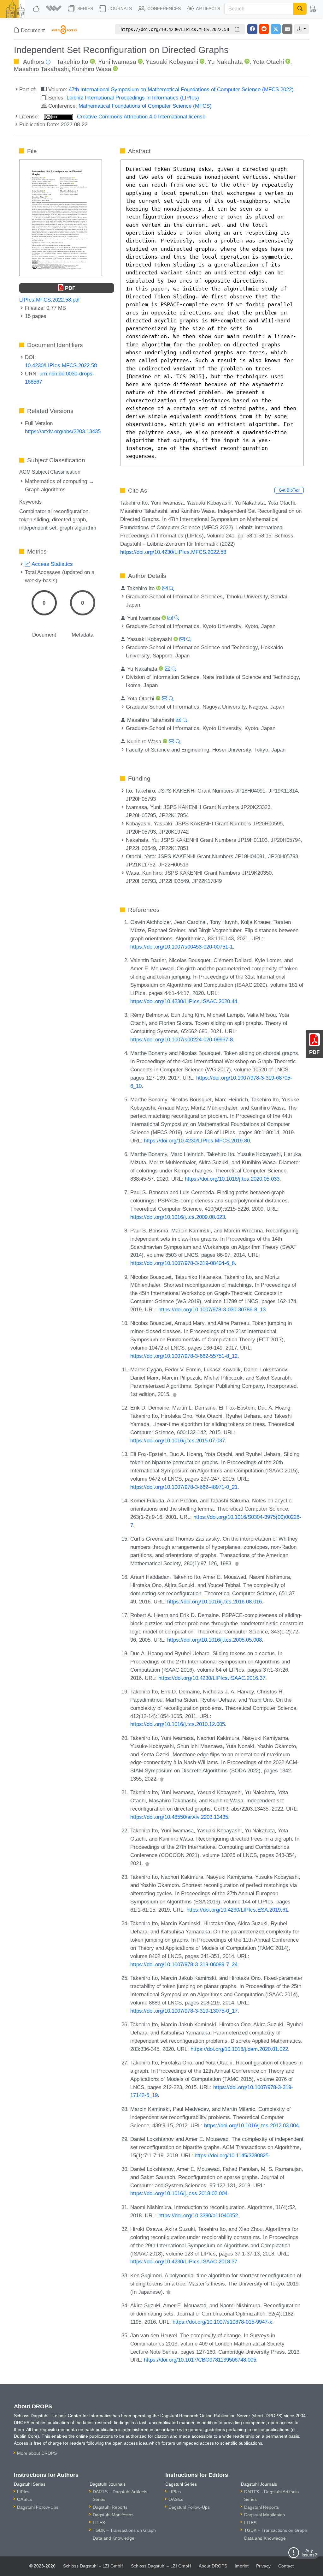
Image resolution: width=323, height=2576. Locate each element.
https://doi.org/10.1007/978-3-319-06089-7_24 (184, 1964)
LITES (99, 2523)
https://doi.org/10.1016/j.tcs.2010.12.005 (178, 1724)
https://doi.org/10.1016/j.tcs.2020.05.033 (232, 1179)
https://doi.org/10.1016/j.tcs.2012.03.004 (251, 2125)
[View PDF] (60, 217)
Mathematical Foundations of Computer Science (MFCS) (145, 106)
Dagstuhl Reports (110, 2507)
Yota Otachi (268, 62)
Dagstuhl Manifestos (113, 2515)
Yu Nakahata (225, 62)
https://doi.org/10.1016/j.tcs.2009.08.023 (178, 1217)
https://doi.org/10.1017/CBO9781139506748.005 (200, 2360)
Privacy (263, 2566)
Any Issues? (309, 2553)
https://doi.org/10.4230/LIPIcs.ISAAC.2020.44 (184, 1001)
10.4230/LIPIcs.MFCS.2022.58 (61, 365)
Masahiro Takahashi (41, 69)
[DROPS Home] (37, 9)
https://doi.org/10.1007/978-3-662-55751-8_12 (184, 1356)
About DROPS (213, 2566)
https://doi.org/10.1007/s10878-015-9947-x (222, 2322)
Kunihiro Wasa (92, 69)
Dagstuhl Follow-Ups (38, 2507)
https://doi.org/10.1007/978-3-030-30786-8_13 (212, 1309)
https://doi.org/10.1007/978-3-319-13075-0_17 (184, 2011)
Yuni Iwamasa (117, 62)
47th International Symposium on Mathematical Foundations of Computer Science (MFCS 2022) (181, 89)
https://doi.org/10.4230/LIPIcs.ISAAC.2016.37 (212, 1678)
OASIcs (24, 2499)
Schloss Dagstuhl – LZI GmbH (93, 2566)
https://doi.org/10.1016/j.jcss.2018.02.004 (179, 2193)
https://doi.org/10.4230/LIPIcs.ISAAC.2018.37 (184, 2261)
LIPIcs (23, 2492)
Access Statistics (52, 564)
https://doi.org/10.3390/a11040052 (198, 2215)
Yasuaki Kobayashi (172, 62)
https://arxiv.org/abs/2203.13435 (63, 431)
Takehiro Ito (73, 62)
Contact (286, 2566)
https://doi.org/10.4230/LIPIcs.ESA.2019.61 (237, 1910)
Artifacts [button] (208, 9)
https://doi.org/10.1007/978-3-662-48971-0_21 (184, 1487)
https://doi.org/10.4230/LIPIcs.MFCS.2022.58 (173, 552)
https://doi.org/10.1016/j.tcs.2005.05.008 (214, 1640)
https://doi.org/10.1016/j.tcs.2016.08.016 (214, 1602)
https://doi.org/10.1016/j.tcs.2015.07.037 (178, 1441)
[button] (54, 9)
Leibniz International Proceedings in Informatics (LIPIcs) (133, 98)
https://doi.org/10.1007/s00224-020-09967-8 (182, 1039)
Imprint (242, 2566)
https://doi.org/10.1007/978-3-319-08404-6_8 (182, 1263)
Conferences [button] (163, 9)
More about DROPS (37, 2453)
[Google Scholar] (175, 1394)
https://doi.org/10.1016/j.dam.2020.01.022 (239, 2049)
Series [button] (85, 9)
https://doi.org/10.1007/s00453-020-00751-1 (182, 947)
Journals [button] (120, 9)
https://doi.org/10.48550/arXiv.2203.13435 (179, 1817)
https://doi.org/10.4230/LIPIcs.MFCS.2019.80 (197, 1141)
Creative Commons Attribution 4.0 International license (140, 117)
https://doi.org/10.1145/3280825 (232, 2155)
